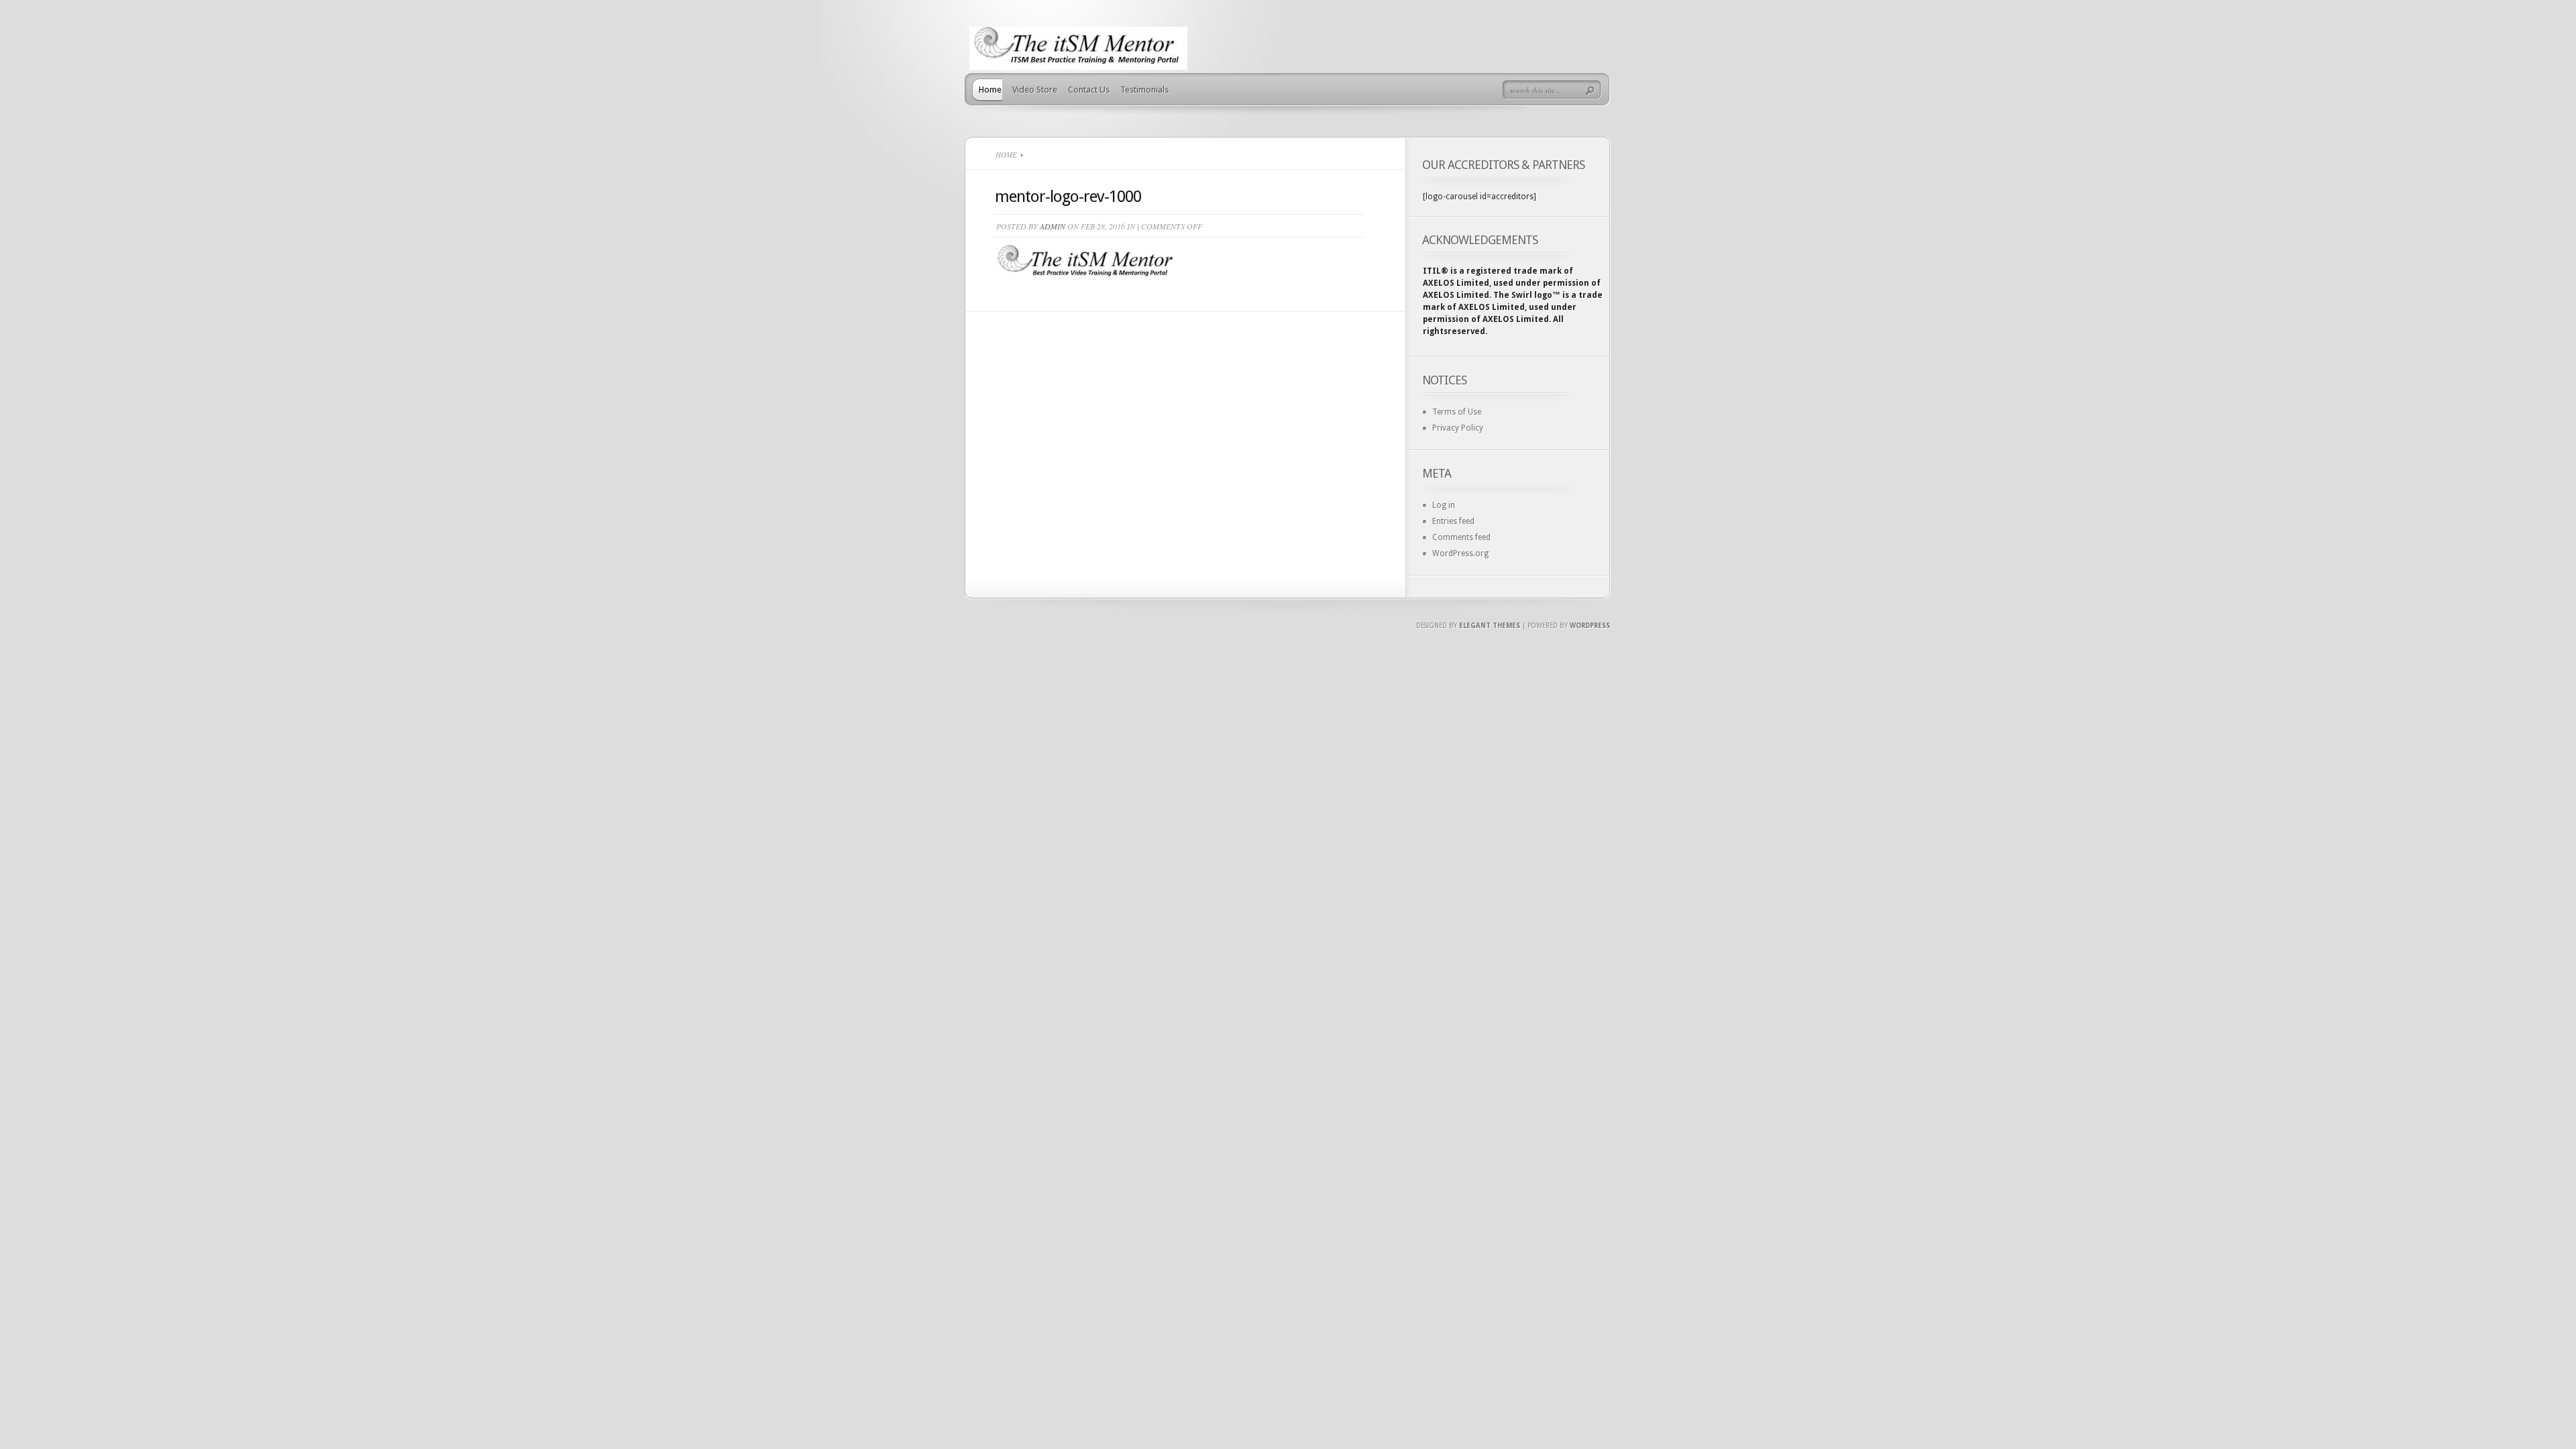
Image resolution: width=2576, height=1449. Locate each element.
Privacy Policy (1458, 428)
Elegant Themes (1490, 626)
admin (1053, 226)
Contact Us (1089, 90)
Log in (1444, 505)
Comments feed (1461, 537)
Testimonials (1144, 90)
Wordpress (1590, 626)
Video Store (1035, 90)
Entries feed (1453, 521)
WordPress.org (1460, 553)
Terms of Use (1457, 412)
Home (990, 90)
